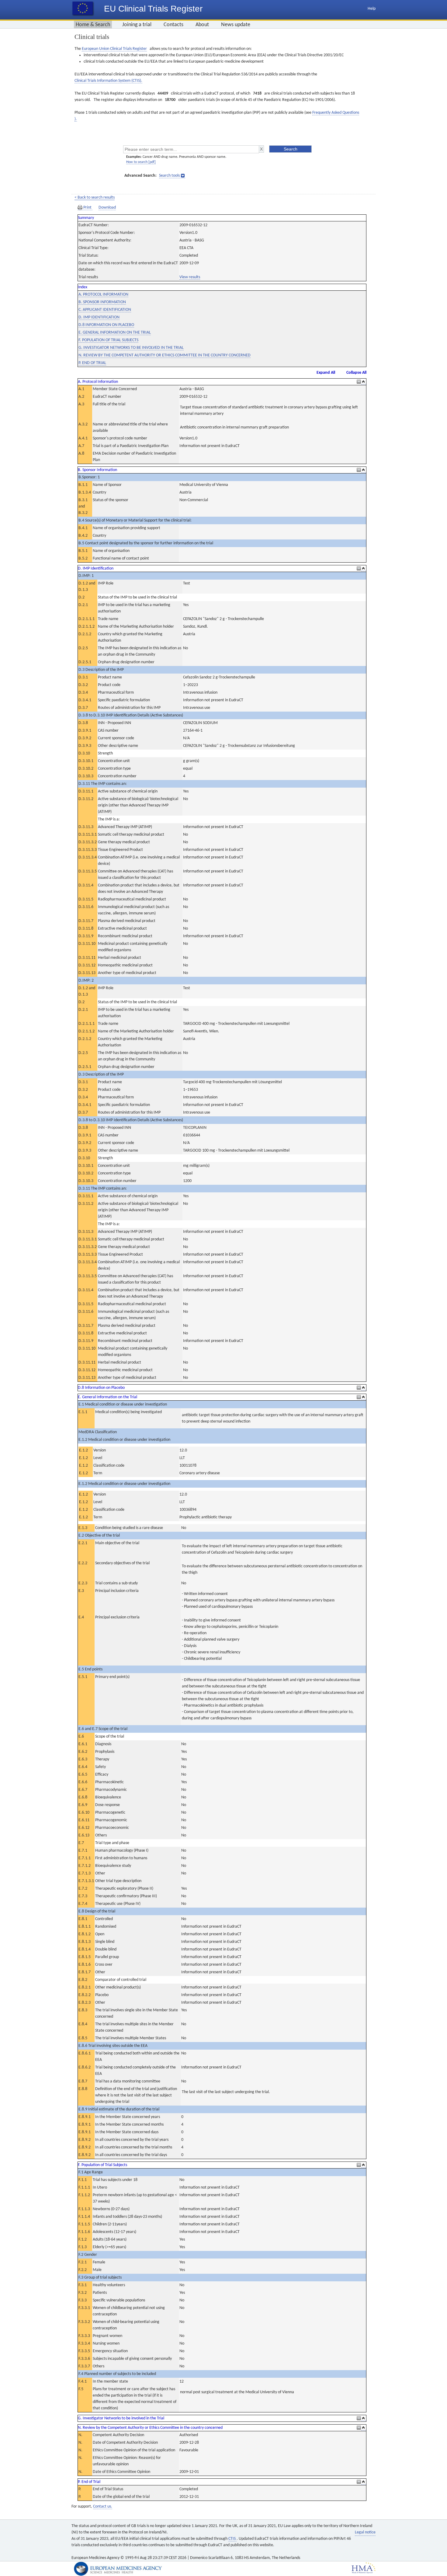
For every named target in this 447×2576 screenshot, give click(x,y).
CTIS (232, 2539)
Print (87, 208)
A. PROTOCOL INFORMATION (103, 295)
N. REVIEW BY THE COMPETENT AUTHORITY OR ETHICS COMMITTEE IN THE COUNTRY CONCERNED (165, 355)
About (202, 25)
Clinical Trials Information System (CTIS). (108, 81)
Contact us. (103, 2507)
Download (107, 208)
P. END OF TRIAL (92, 363)
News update (236, 25)
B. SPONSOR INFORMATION (102, 302)
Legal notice (365, 2532)
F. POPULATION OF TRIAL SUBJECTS (108, 340)
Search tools (169, 176)
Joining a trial (137, 25)
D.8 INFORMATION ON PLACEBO (106, 325)
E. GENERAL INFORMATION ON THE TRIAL (115, 333)
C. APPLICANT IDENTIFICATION (105, 310)
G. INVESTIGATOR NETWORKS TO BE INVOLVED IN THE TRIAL (131, 348)
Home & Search (93, 25)
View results (190, 277)
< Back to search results (95, 198)
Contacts (173, 25)
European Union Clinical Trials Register (114, 49)
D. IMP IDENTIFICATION (99, 317)
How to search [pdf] (141, 162)
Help (372, 9)
